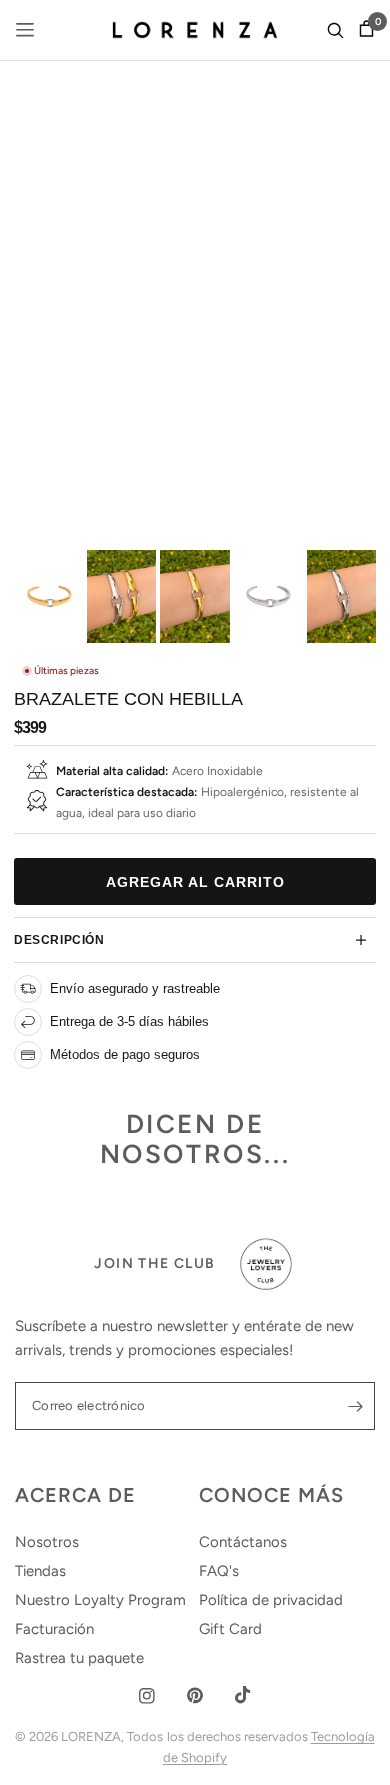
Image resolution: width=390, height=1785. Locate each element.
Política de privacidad (271, 1600)
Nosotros (47, 1542)
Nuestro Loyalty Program (100, 1600)
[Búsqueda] (335, 30)
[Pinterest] (195, 1695)
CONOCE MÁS (271, 1495)
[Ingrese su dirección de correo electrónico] (355, 1406)
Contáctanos (243, 1542)
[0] (363, 30)
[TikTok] (243, 1695)
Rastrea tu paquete (79, 1658)
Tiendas (40, 1571)
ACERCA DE (75, 1495)
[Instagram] (147, 1696)
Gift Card (230, 1629)
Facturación (54, 1629)
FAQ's (219, 1571)
